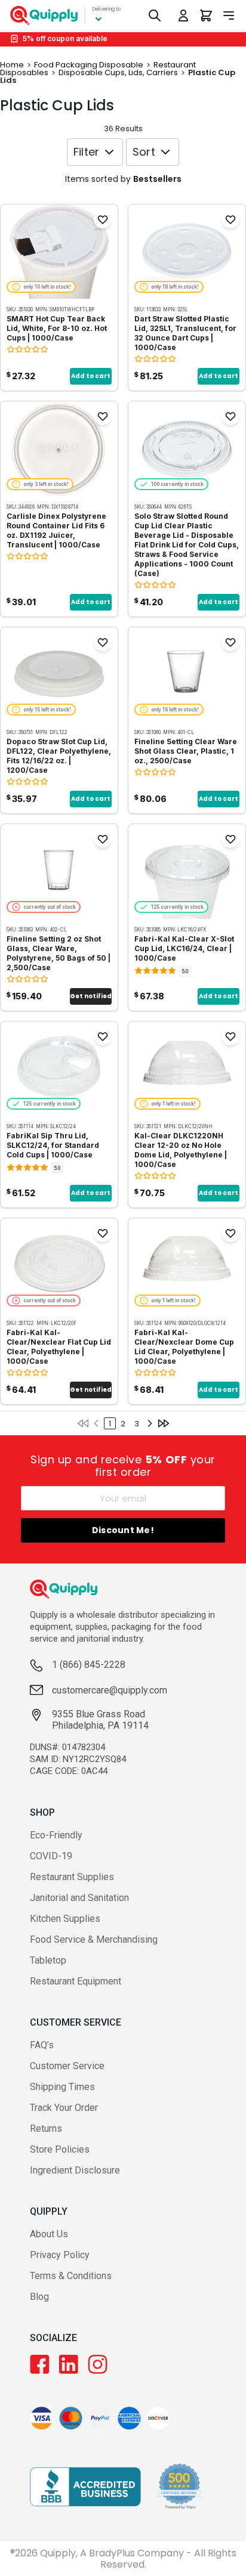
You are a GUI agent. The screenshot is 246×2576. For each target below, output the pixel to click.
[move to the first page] (83, 1423)
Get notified (91, 996)
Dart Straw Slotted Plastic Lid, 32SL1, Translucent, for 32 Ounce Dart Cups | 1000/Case (185, 333)
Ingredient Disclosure (75, 2170)
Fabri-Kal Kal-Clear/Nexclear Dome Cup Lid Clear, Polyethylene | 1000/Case (184, 1347)
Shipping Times (62, 2087)
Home (12, 65)
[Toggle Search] (155, 16)
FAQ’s (42, 2045)
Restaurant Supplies (72, 1877)
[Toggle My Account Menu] (183, 16)
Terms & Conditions (71, 2276)
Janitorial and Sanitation (79, 1898)
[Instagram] (98, 2364)
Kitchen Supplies (65, 1919)
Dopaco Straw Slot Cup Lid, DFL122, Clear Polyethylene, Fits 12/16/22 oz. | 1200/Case (59, 756)
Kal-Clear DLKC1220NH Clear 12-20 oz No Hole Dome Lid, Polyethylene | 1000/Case (181, 1150)
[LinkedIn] (69, 2364)
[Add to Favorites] (103, 219)
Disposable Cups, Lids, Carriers (118, 72)
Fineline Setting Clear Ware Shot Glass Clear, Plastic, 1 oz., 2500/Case (186, 751)
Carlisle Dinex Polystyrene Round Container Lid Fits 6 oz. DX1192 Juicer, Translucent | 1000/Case (56, 530)
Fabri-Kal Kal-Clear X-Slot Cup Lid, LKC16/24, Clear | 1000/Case (184, 948)
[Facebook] (40, 2364)
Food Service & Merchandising (94, 1939)
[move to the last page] (164, 1423)
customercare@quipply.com (110, 1690)
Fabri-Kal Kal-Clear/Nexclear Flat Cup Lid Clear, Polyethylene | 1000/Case (59, 1347)
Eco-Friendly (56, 1835)
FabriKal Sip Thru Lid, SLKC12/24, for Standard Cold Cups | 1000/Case (53, 1145)
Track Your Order (64, 2108)
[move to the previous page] (96, 1423)
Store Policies (60, 2149)
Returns (46, 2128)
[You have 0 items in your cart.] (206, 16)
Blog (39, 2297)
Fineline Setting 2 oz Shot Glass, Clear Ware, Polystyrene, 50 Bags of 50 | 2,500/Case (59, 953)
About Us (49, 2234)
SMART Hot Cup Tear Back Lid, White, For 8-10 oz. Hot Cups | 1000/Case (57, 328)
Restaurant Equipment (76, 1981)
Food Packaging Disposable (89, 65)
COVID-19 (51, 1856)
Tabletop (48, 1960)
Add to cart (91, 376)
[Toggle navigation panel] (229, 16)
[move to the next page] (150, 1423)
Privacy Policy (60, 2255)
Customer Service (67, 2066)
